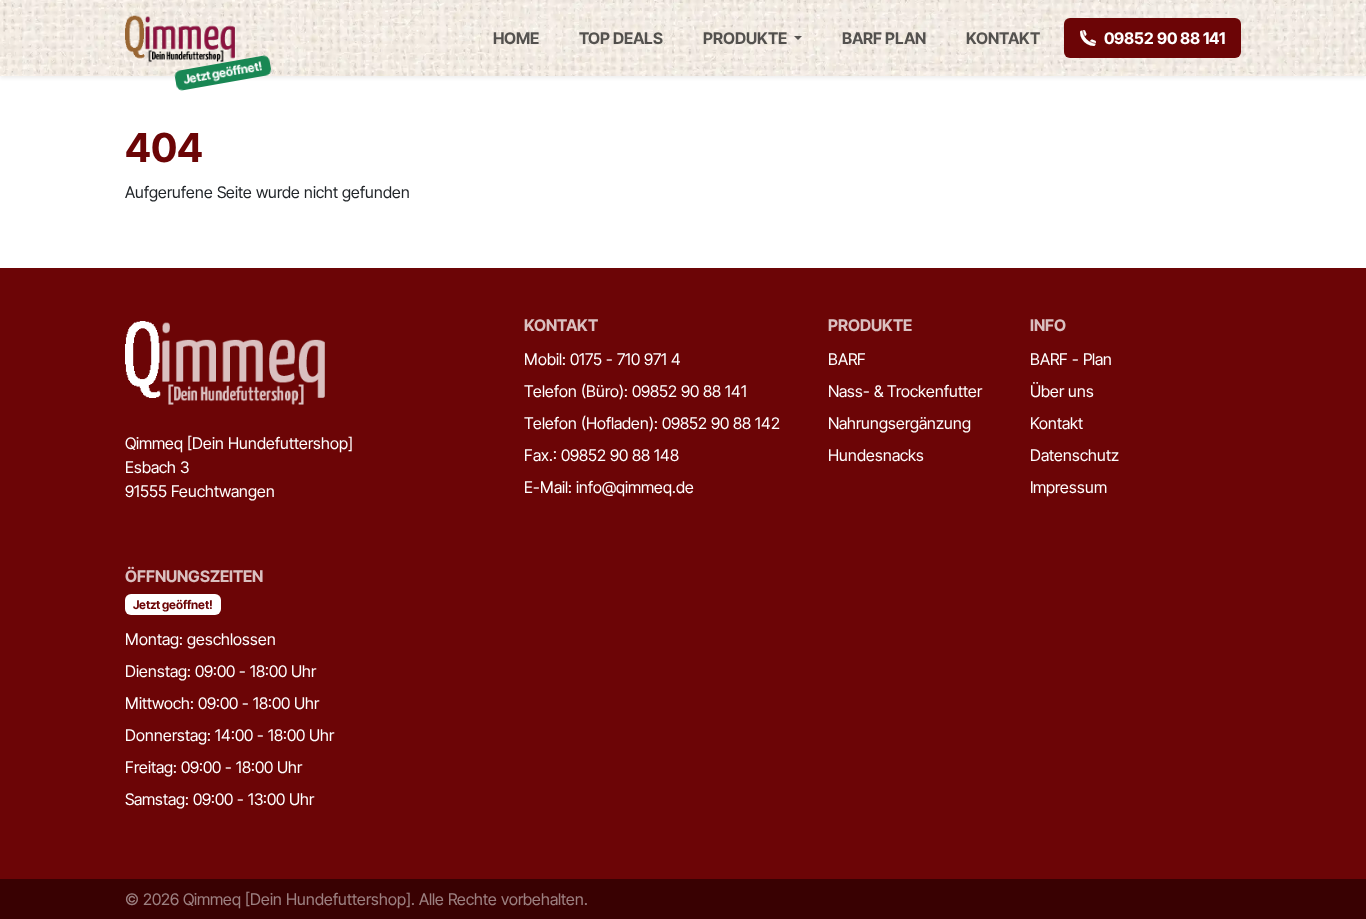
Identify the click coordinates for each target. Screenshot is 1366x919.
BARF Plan (884, 38)
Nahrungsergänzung (899, 423)
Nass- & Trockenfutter (905, 391)
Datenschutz (1074, 455)
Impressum (1068, 487)
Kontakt (1003, 38)
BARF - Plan (1071, 359)
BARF (847, 359)
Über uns (1062, 391)
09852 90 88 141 (1164, 38)
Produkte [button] (746, 38)
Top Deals (621, 38)
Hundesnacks (876, 455)
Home (516, 38)
